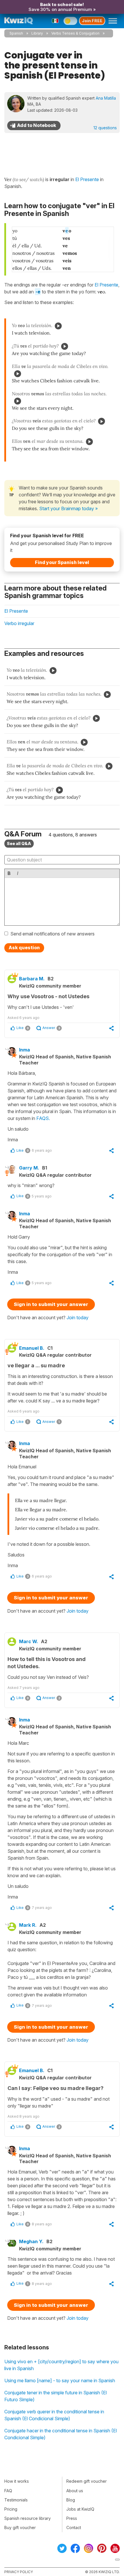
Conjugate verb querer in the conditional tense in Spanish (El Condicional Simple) (54, 2415)
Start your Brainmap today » (68, 508)
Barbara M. (32, 979)
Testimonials (16, 2500)
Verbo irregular (19, 623)
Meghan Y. (31, 2241)
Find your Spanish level (62, 562)
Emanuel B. (32, 1348)
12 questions (105, 128)
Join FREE (92, 21)
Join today (78, 1318)
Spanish (16, 33)
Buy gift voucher (20, 2527)
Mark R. (28, 1925)
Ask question (24, 948)
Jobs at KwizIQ (80, 2509)
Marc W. (29, 1641)
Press (72, 2518)
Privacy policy (19, 2572)
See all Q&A (19, 843)
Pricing (11, 2509)
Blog (71, 2500)
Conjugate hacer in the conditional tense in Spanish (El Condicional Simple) (61, 2434)
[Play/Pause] (58, 326)
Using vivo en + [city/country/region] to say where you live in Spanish (61, 2365)
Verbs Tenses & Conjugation (75, 33)
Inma (25, 1050)
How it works (17, 2481)
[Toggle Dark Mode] (70, 21)
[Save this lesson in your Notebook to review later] (34, 126)
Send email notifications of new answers (52, 934)
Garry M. (29, 1168)
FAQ (8, 2491)
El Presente (106, 285)
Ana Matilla (106, 98)
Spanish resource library (28, 2518)
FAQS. (43, 1118)
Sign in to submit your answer (51, 1304)
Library (37, 33)
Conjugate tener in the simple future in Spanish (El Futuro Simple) (56, 2396)
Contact (74, 2527)
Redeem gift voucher (87, 2481)
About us (75, 2491)
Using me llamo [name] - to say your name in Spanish (60, 2381)
